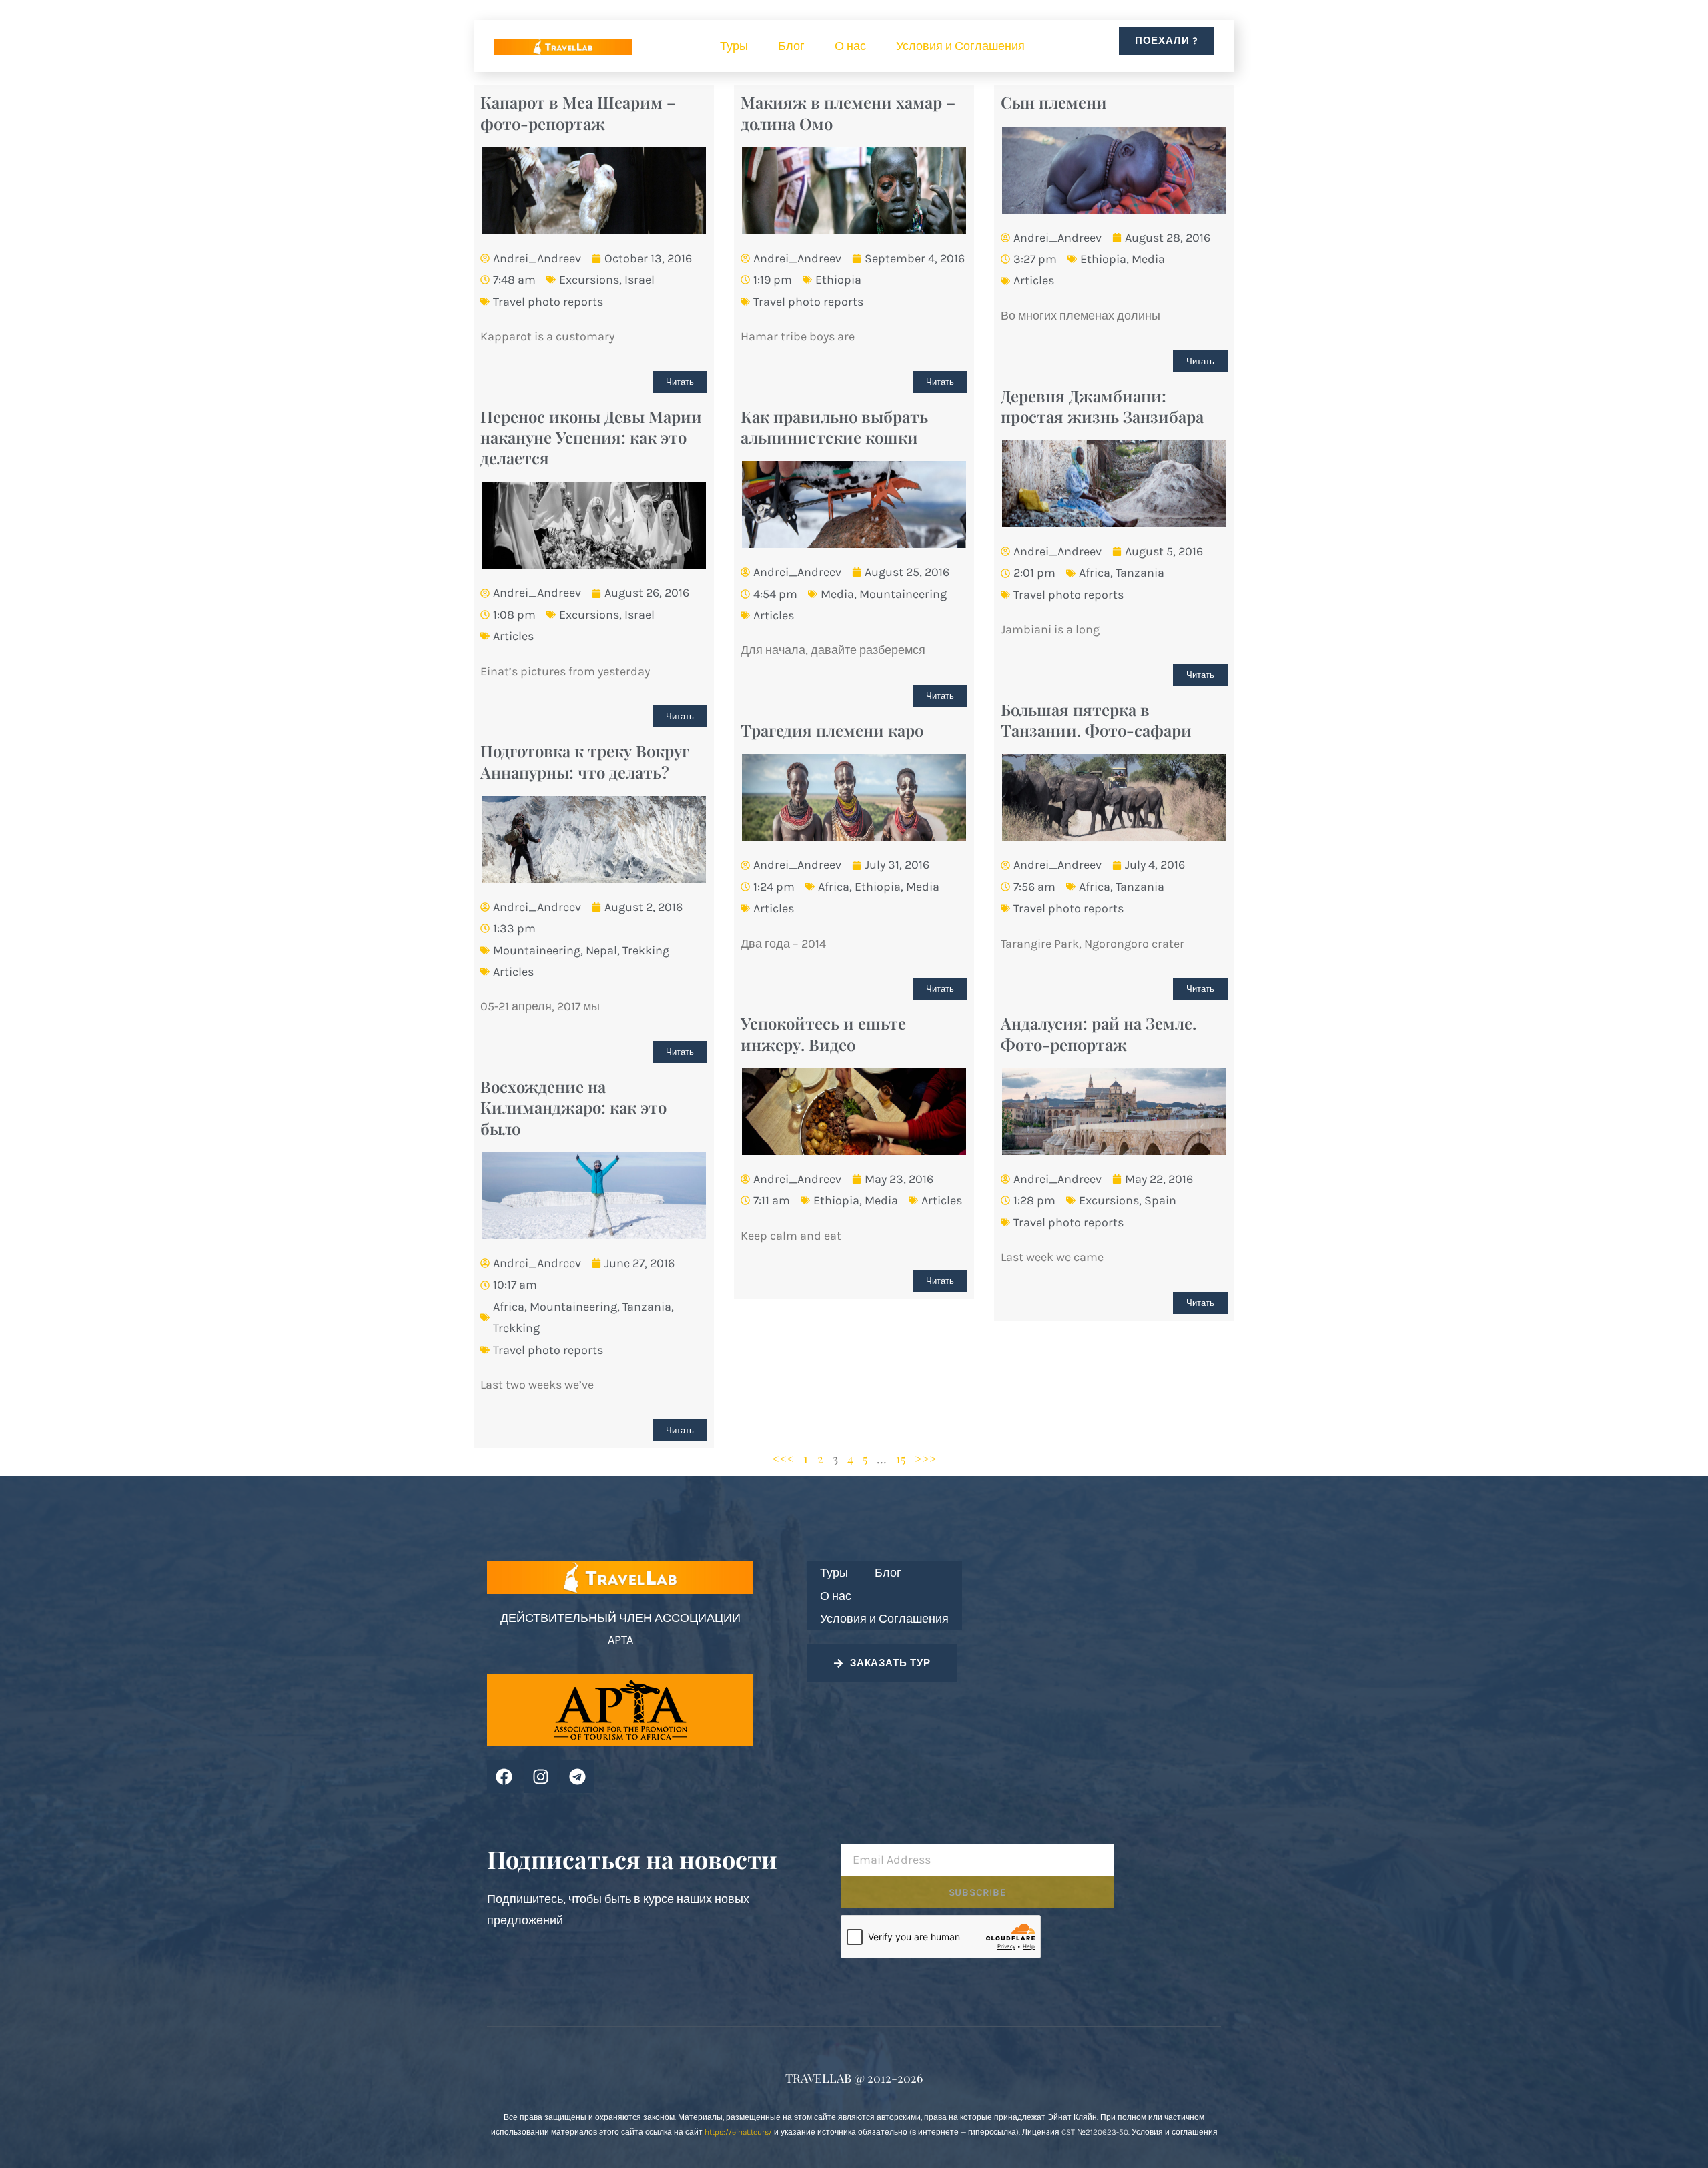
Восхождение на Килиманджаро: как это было (573, 1107)
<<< (783, 1459)
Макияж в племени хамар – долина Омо (848, 112)
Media (1148, 259)
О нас (850, 46)
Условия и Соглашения (960, 46)
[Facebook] (504, 1776)
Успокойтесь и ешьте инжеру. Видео (823, 1033)
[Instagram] (540, 1776)
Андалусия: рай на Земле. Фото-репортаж (1099, 1033)
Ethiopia (838, 280)
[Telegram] (577, 1776)
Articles (1034, 280)
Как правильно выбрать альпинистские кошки (834, 427)
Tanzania (1140, 573)
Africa (1095, 573)
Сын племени (1054, 102)
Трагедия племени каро (832, 730)
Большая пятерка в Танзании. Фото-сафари (1096, 720)
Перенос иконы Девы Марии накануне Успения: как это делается (591, 437)
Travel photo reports (548, 302)
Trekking (646, 950)
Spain (1160, 1200)
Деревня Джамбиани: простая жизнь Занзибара (1102, 406)
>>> (926, 1459)
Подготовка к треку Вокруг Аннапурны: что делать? (585, 761)
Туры (734, 46)
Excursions (589, 280)
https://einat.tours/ (738, 2132)
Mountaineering (903, 594)
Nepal (601, 950)
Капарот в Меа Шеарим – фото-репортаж (578, 112)
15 (901, 1459)
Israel (639, 280)
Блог (791, 46)
